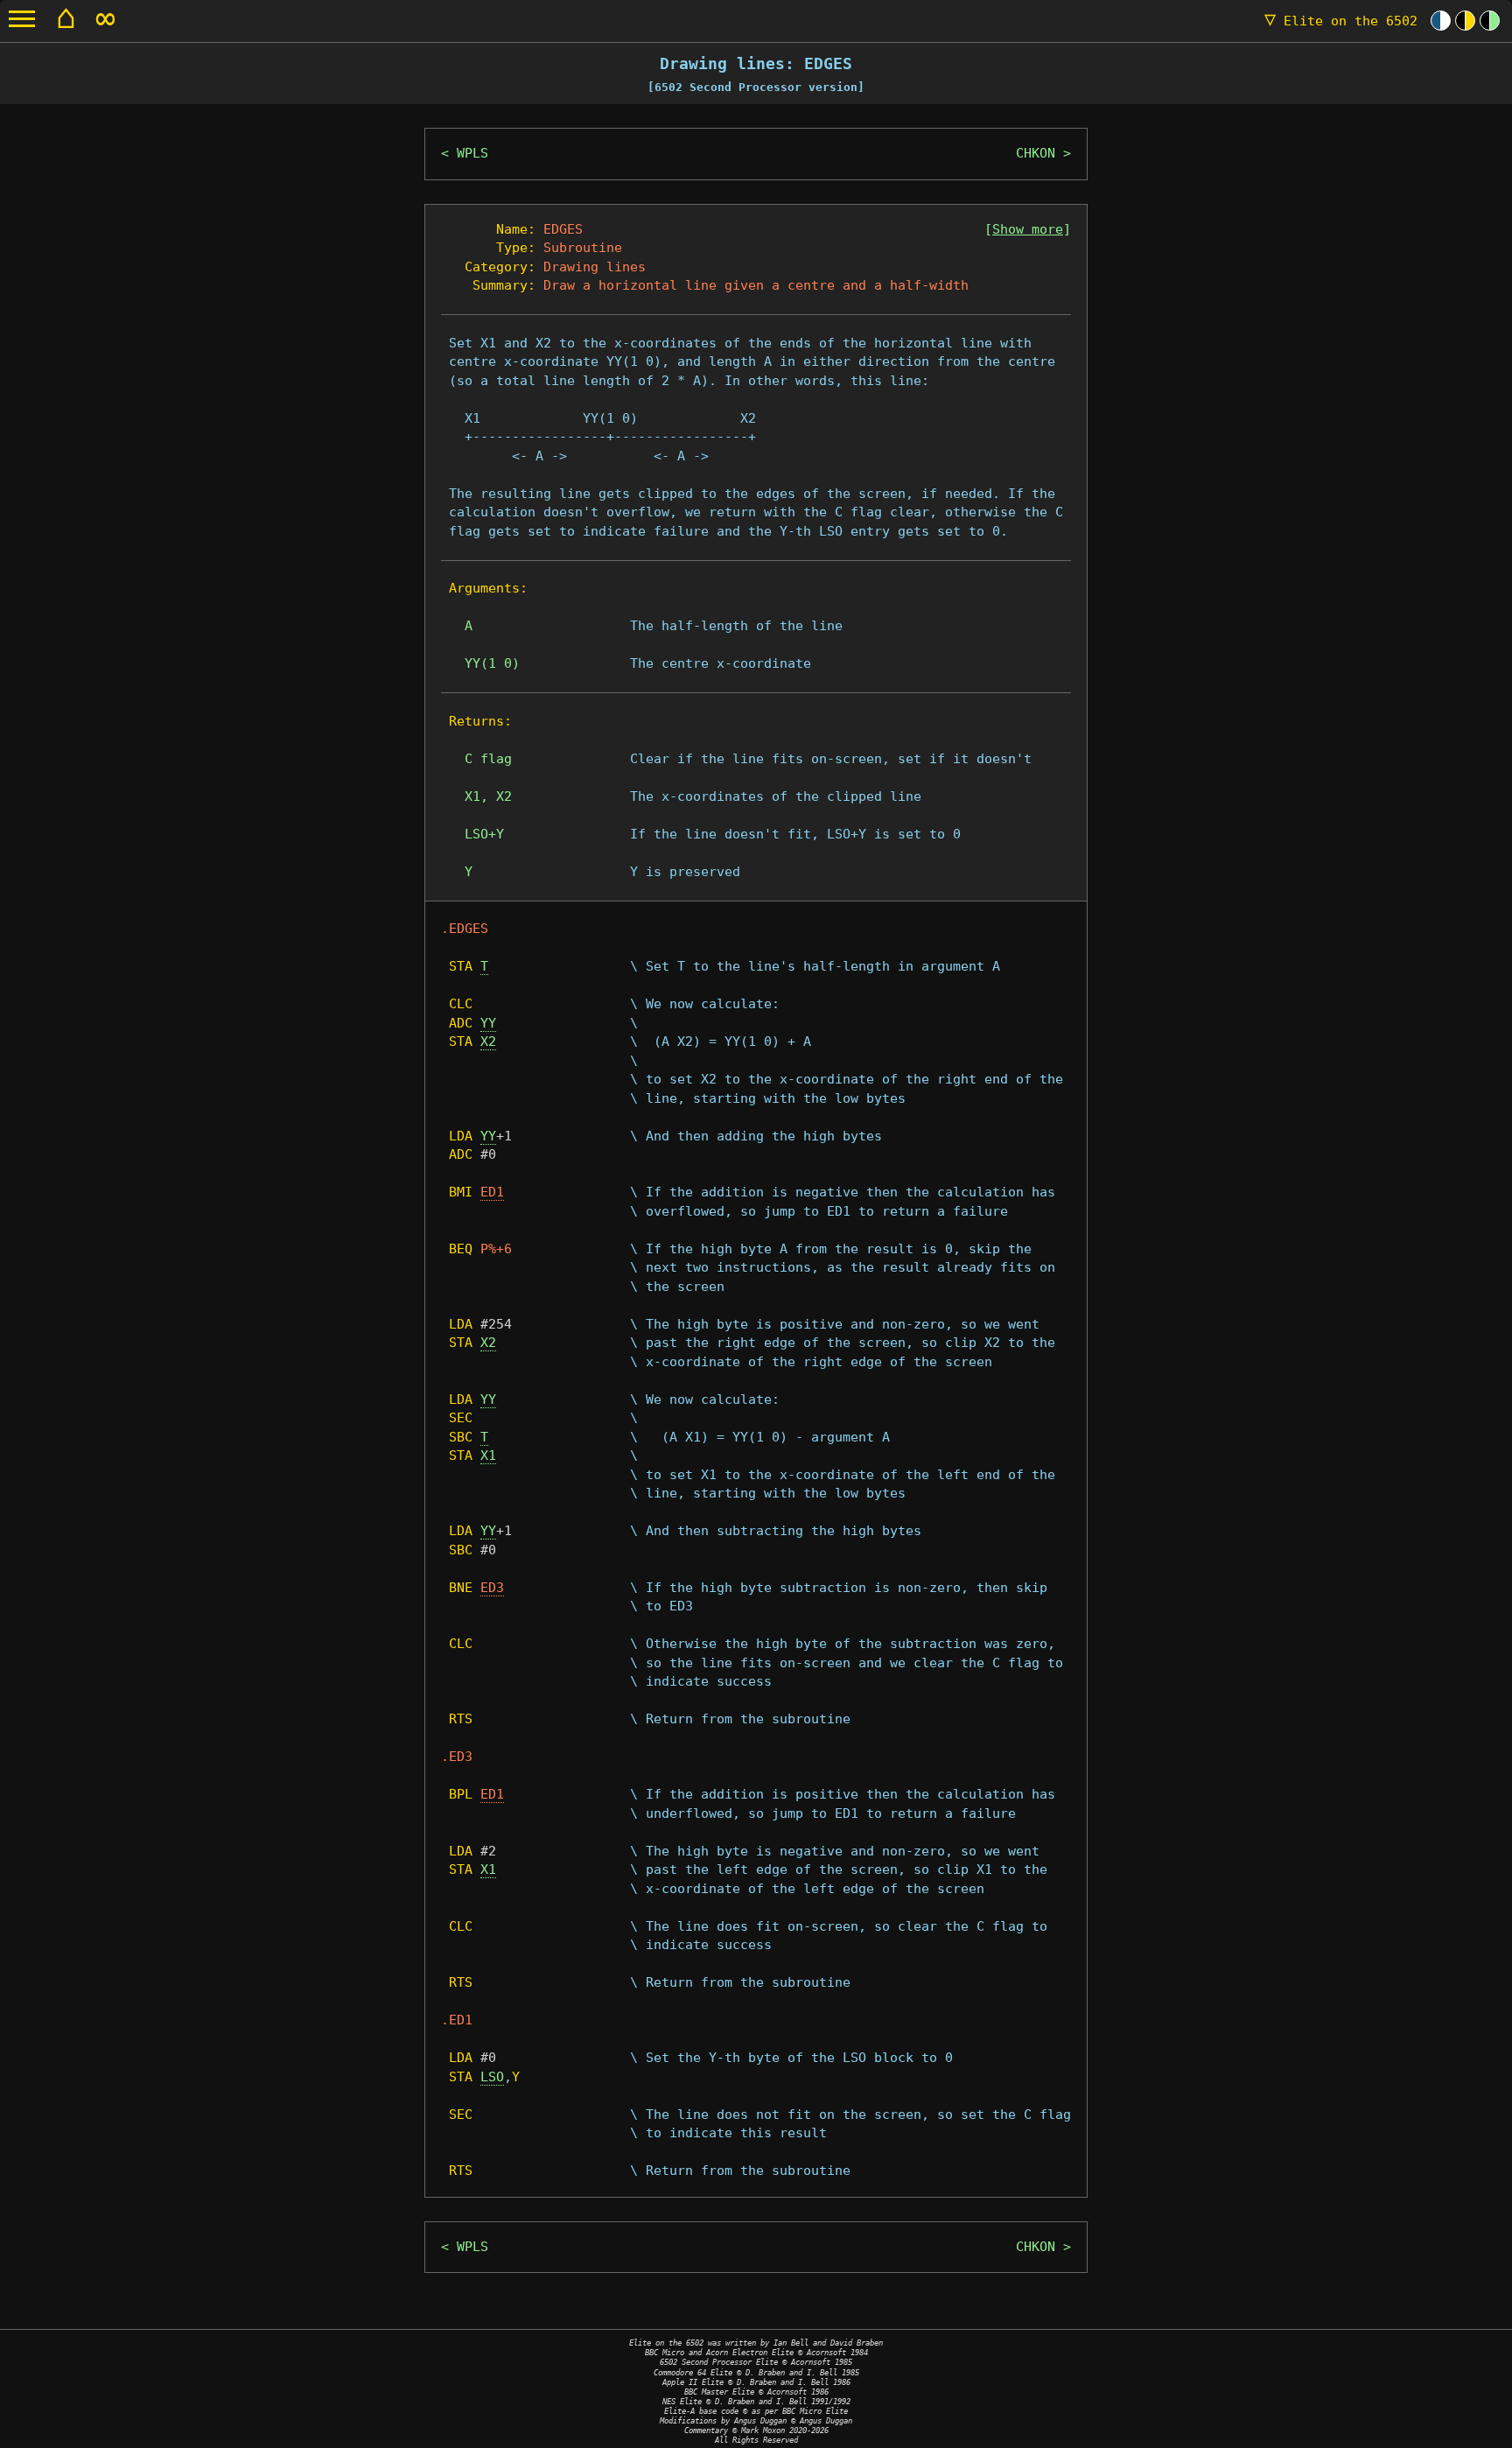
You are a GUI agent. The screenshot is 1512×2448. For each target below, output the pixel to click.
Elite (1341, 21)
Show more (1028, 229)
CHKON (1036, 153)
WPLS (472, 153)
